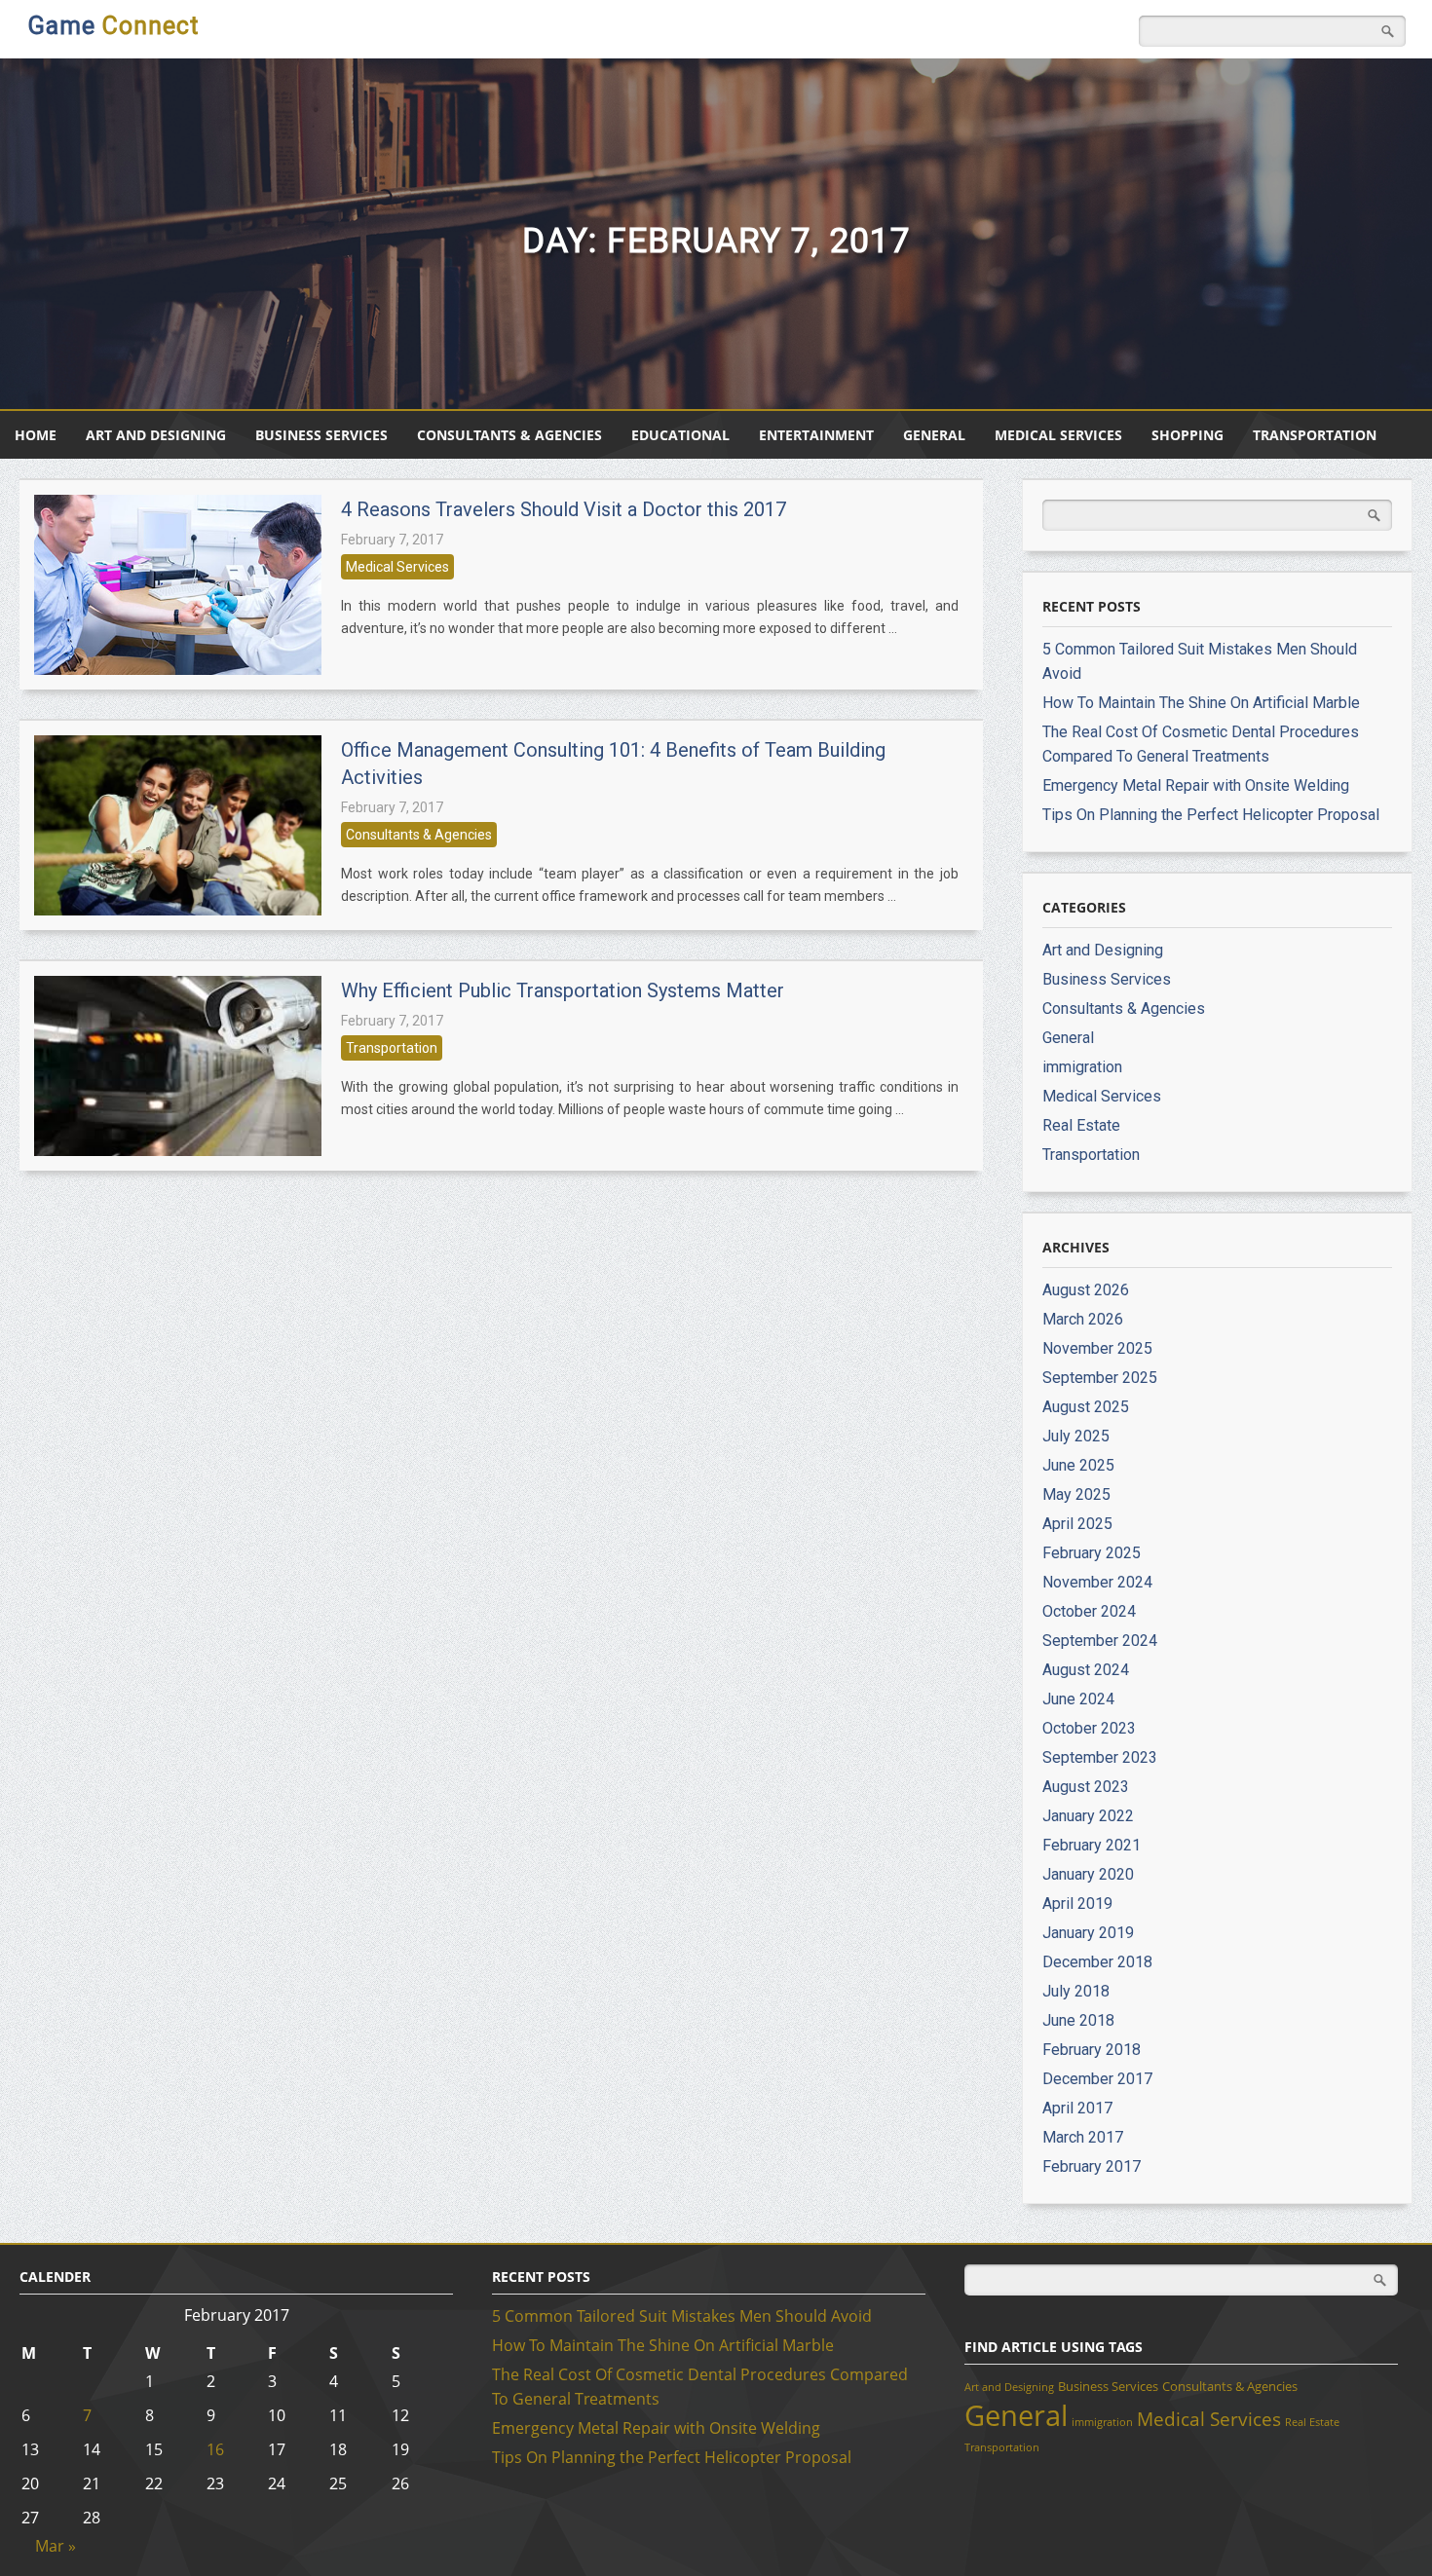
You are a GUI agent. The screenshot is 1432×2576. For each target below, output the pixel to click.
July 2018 (1076, 1991)
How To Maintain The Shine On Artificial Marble (1201, 703)
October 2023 (1089, 1728)
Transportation (1315, 435)
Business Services (321, 435)
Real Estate (1081, 1125)
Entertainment (816, 435)
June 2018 (1078, 2020)
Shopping (1187, 435)
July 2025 (1076, 1436)
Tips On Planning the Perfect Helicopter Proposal (1211, 815)
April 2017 (1077, 2108)
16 (215, 2449)
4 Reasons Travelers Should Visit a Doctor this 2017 (564, 509)
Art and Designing (156, 435)
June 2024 (1078, 1699)
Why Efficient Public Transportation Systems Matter (563, 990)
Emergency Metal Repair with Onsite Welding (1196, 785)
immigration (1082, 1067)
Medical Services (1058, 435)
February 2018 (1092, 2050)
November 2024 (1097, 1582)
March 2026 (1083, 1319)
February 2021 (1092, 1845)
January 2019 (1088, 1933)
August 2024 (1086, 1670)
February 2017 (1092, 2166)
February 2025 (1092, 1553)
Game (113, 26)
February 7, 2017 (392, 540)
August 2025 (1086, 1407)
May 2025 (1076, 1494)
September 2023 (1100, 1757)
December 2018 (1097, 1962)
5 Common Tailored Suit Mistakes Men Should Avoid (682, 2316)
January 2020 (1088, 1874)
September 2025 (1100, 1378)
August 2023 (1086, 1787)
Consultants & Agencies (509, 435)
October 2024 (1089, 1611)
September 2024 (1100, 1641)
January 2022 (1088, 1816)
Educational (680, 435)
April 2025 (1077, 1524)
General (934, 435)
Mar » (56, 2546)
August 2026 (1086, 1290)
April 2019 (1077, 1904)
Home (36, 435)
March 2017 (1083, 2137)
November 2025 (1097, 1348)
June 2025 (1078, 1465)
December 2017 (1097, 2079)
